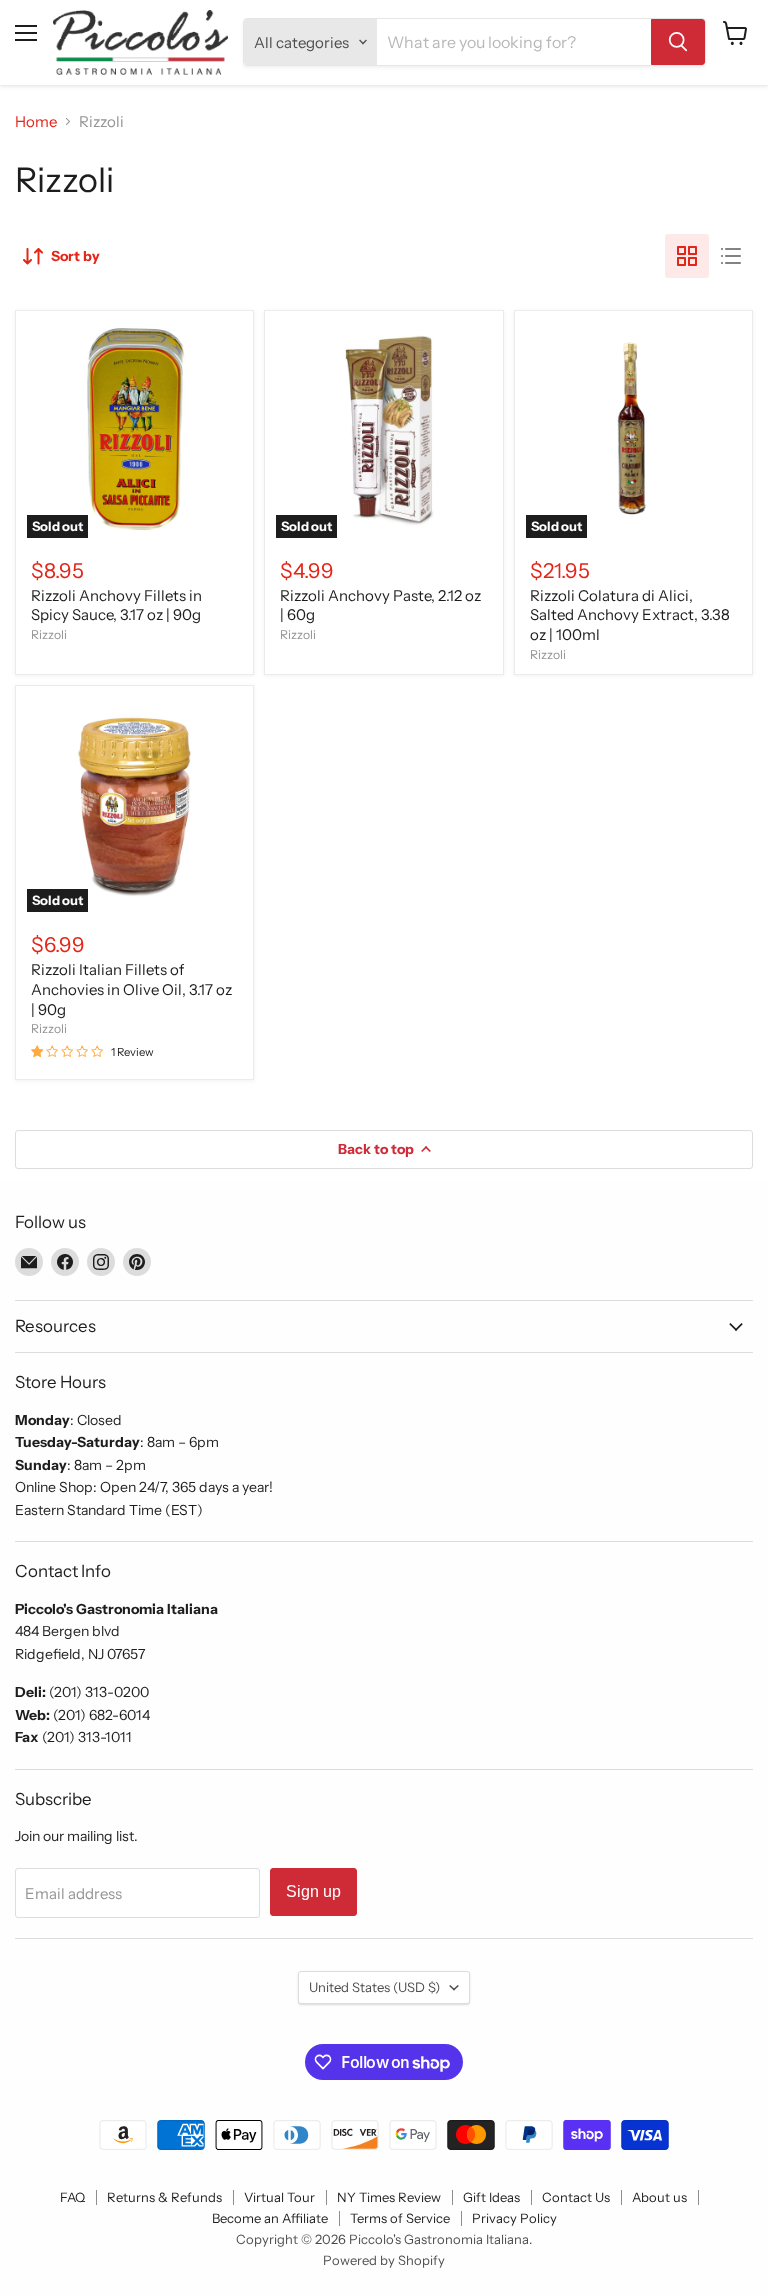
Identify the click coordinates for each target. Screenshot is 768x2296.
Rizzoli (49, 634)
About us (659, 2197)
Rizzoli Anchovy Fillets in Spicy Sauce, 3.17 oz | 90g (116, 605)
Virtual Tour (279, 2197)
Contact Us (576, 2197)
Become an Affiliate (270, 2218)
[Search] (678, 42)
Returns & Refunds (164, 2197)
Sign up (313, 1891)
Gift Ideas (491, 2197)
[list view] (731, 256)
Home (36, 121)
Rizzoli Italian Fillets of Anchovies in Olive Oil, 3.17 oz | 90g (131, 989)
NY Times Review (389, 2197)
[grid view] (687, 256)
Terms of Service (400, 2218)
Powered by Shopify (384, 2260)
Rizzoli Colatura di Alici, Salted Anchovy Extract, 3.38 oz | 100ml (630, 615)
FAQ (72, 2197)
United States (374, 1987)
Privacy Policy (514, 2218)
